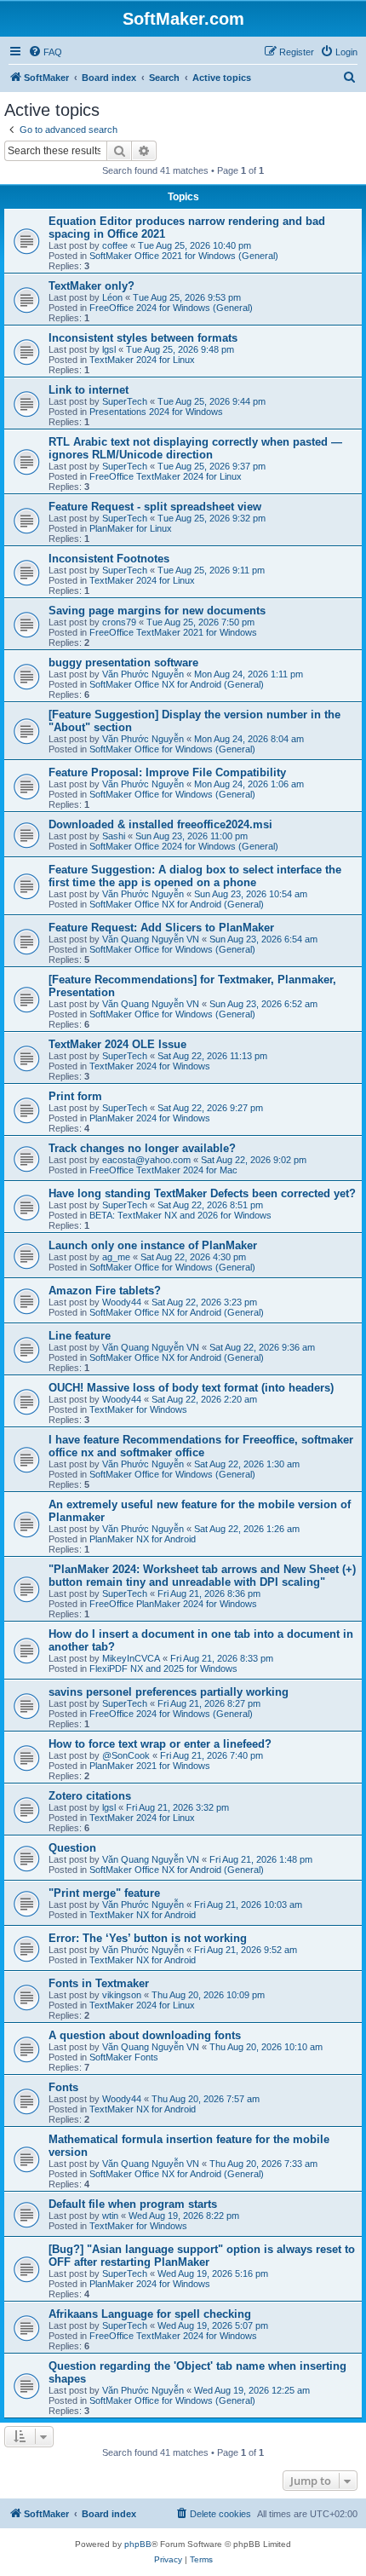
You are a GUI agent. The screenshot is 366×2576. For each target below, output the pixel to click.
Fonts (63, 2087)
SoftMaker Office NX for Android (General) (177, 684)
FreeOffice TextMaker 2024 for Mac (163, 1170)
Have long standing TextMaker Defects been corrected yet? (202, 1193)
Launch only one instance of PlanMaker (153, 1245)
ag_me (116, 1257)
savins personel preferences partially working (169, 1692)
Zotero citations (90, 1796)
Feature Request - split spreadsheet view (155, 507)
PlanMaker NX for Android (143, 1539)
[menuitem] (45, 52)
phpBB (138, 2544)
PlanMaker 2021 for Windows (150, 1766)
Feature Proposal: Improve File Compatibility (167, 772)
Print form (75, 1096)
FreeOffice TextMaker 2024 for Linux (166, 476)
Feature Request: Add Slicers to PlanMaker (161, 928)
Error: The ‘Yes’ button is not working (148, 1938)
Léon (112, 297)
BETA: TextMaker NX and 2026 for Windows (180, 1215)
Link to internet (89, 390)
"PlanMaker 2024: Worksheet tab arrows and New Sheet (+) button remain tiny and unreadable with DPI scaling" (202, 1576)
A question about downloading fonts (145, 2035)
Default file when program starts (133, 2204)
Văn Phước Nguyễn (143, 674)
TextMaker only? (91, 286)
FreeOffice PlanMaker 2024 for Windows (173, 1604)
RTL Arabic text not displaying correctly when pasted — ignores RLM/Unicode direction (195, 448)
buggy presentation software (123, 663)
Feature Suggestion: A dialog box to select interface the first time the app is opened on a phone (195, 876)
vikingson (122, 1995)
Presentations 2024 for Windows (156, 412)
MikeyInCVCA (131, 1658)
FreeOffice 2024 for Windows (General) (171, 308)
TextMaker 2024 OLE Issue (117, 1044)
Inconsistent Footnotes (109, 559)
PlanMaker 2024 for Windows (150, 1118)
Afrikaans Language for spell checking (150, 2314)
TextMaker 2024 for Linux (142, 360)
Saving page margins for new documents (157, 611)
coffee (115, 245)
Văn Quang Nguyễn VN (151, 939)
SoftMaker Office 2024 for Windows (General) (184, 846)
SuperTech (125, 401)
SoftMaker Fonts (124, 2057)
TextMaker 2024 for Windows (150, 1066)
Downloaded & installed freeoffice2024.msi (160, 824)
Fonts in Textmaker (99, 1983)
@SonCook (126, 1755)
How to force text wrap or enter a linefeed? (160, 1744)
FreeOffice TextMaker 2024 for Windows (173, 2336)
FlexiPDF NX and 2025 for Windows (163, 1668)
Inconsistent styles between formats (143, 338)
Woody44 (122, 1302)
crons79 (119, 622)
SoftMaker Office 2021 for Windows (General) (184, 256)
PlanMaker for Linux (131, 528)
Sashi (114, 836)
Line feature (80, 1336)
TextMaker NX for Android (143, 1915)
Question (72, 1848)
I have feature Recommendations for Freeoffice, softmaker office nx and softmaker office (201, 1446)
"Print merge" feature (104, 1893)
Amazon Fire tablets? (105, 1291)
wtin (110, 2216)
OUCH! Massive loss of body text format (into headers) (191, 1388)
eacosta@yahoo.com (146, 1160)
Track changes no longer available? (142, 1148)
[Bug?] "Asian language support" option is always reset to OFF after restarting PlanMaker (202, 2256)
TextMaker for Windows (138, 1409)
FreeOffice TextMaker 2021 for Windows (173, 632)
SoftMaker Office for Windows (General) (172, 749)
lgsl (109, 349)
